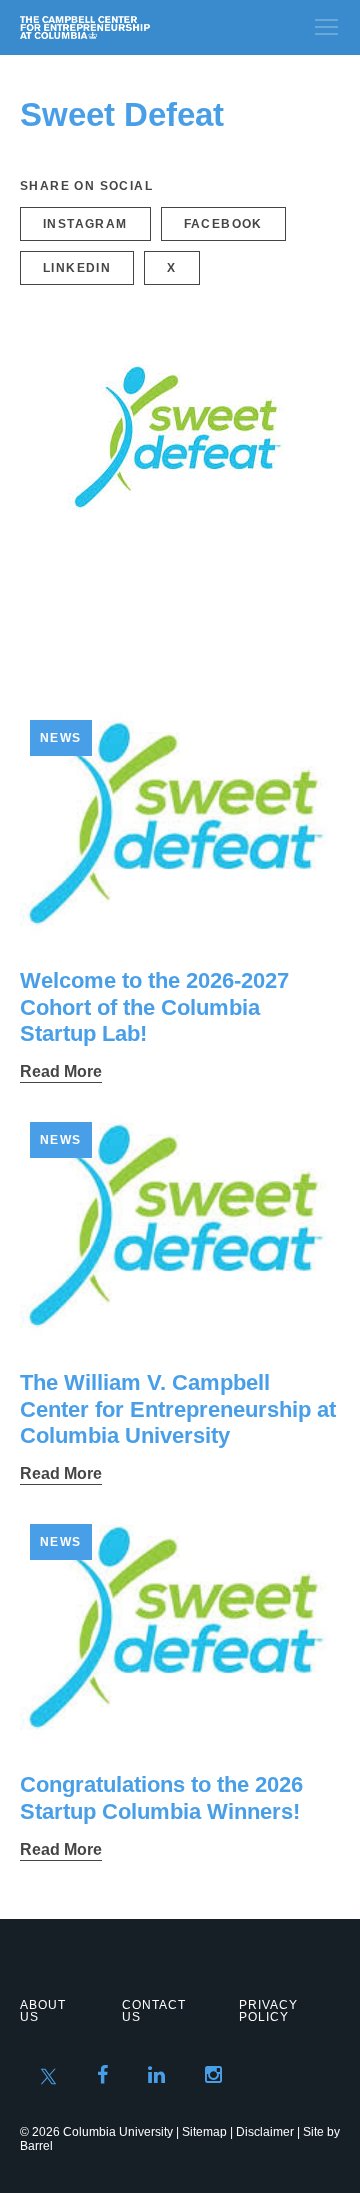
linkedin (77, 268)
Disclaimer (265, 2132)
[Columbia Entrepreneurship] (127, 27)
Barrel (36, 2146)
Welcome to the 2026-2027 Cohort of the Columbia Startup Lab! (154, 1007)
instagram (85, 224)
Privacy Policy (268, 2011)
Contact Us (154, 2011)
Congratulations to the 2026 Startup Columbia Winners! (161, 1797)
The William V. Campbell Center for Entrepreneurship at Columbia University (178, 1409)
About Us (43, 2011)
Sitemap (204, 2132)
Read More (61, 1071)
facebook (223, 224)
